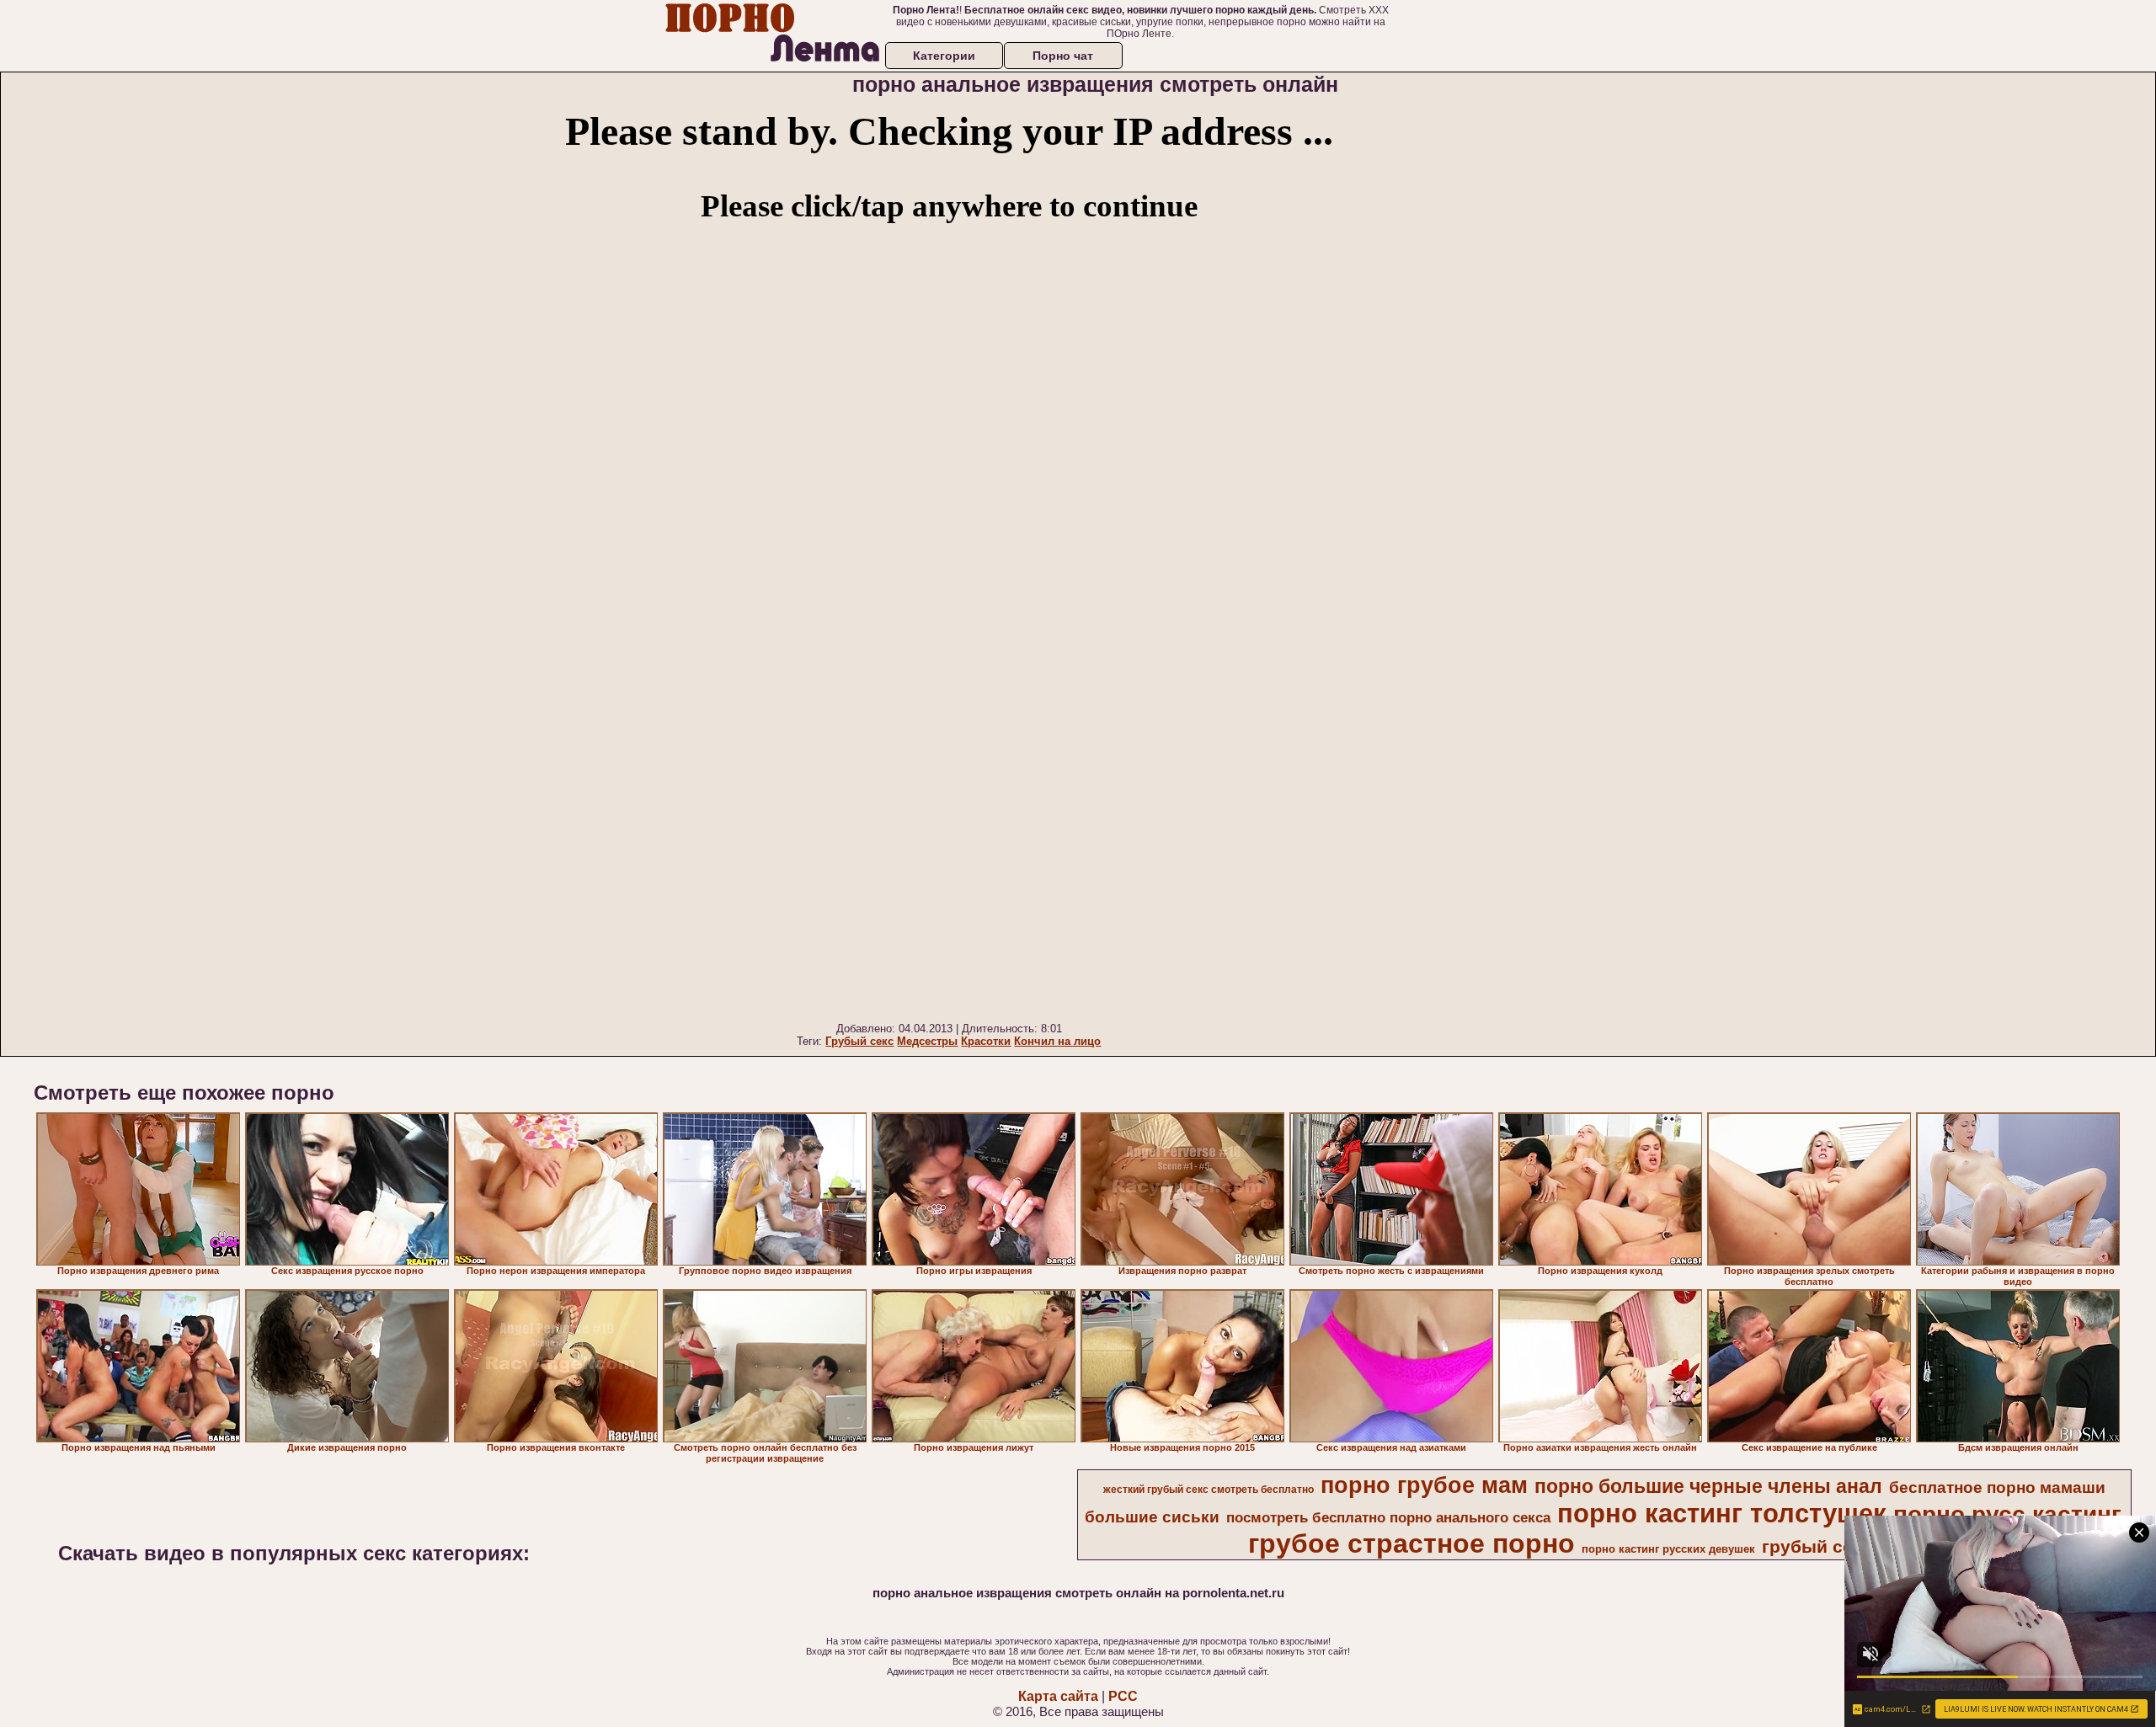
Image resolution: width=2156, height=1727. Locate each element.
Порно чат (1063, 56)
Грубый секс (859, 1041)
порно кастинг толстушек (1722, 1513)
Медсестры (927, 1041)
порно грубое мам (1424, 1485)
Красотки (986, 1041)
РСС (1123, 1696)
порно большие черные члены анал (1708, 1486)
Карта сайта (1058, 1696)
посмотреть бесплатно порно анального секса (1388, 1517)
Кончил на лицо (1057, 1041)
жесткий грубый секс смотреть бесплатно (1209, 1490)
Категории (944, 56)
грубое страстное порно (1412, 1543)
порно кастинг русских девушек (1668, 1549)
